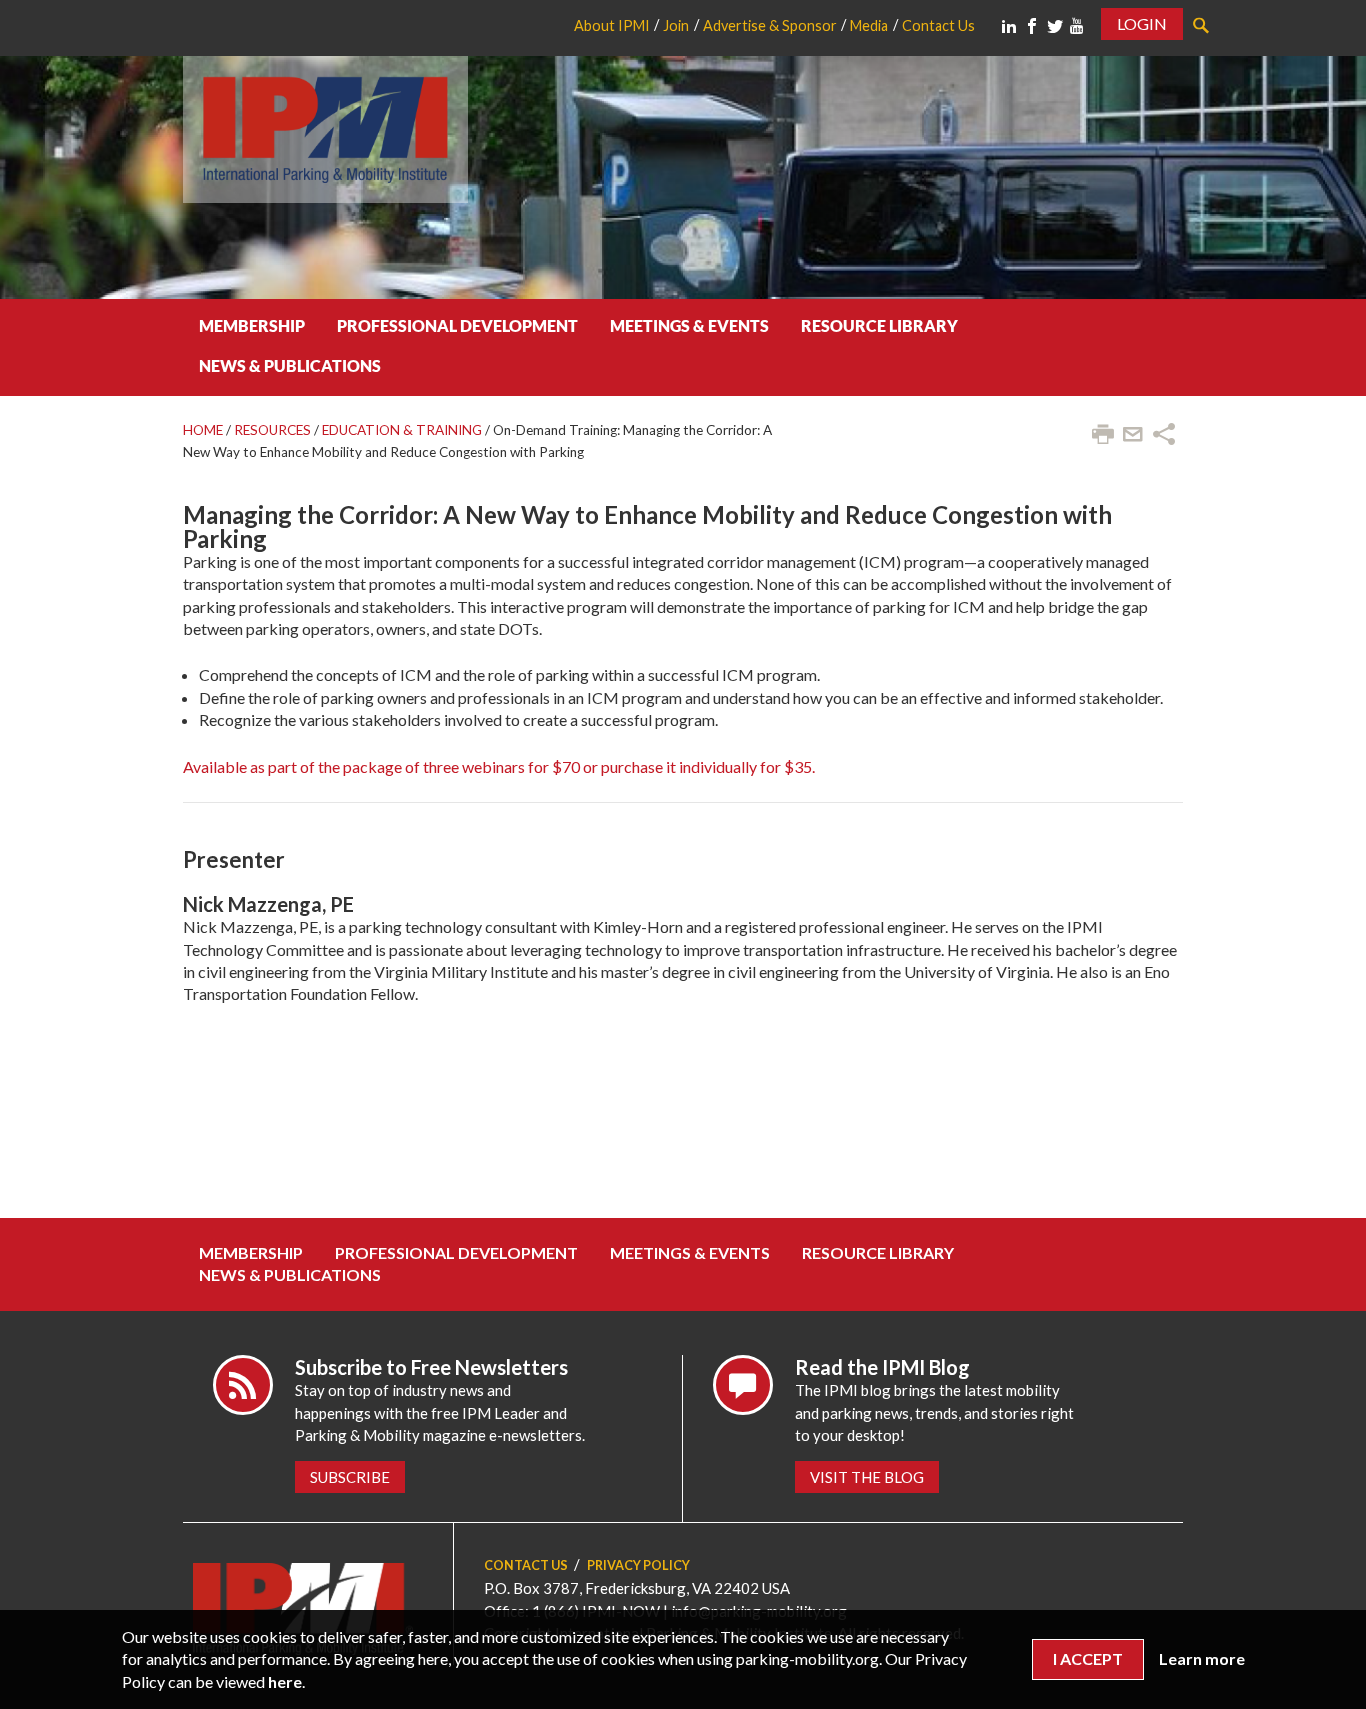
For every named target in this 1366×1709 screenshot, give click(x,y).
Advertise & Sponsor (770, 25)
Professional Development (457, 325)
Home (203, 430)
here (285, 1681)
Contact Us (938, 25)
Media (869, 25)
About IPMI (612, 25)
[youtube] (1077, 26)
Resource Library (879, 325)
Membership (252, 325)
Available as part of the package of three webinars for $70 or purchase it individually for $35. (499, 766)
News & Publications (290, 365)
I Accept (1088, 1658)
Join (676, 25)
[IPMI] (325, 126)
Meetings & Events (689, 325)
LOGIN (1142, 23)
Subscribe (350, 1477)
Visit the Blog (867, 1477)
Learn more (1202, 1658)
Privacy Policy (638, 1565)
